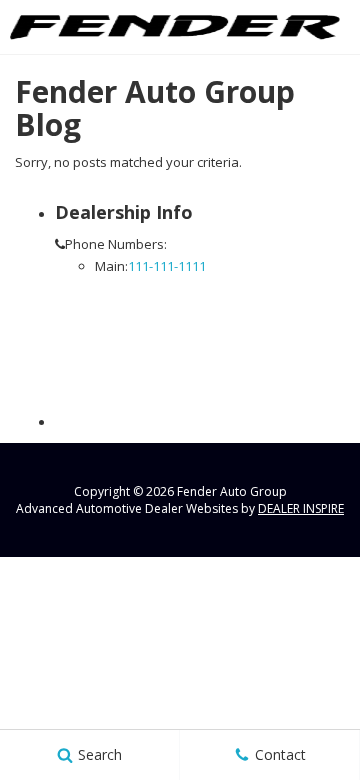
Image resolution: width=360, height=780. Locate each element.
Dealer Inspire (301, 508)
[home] (175, 25)
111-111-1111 (167, 266)
